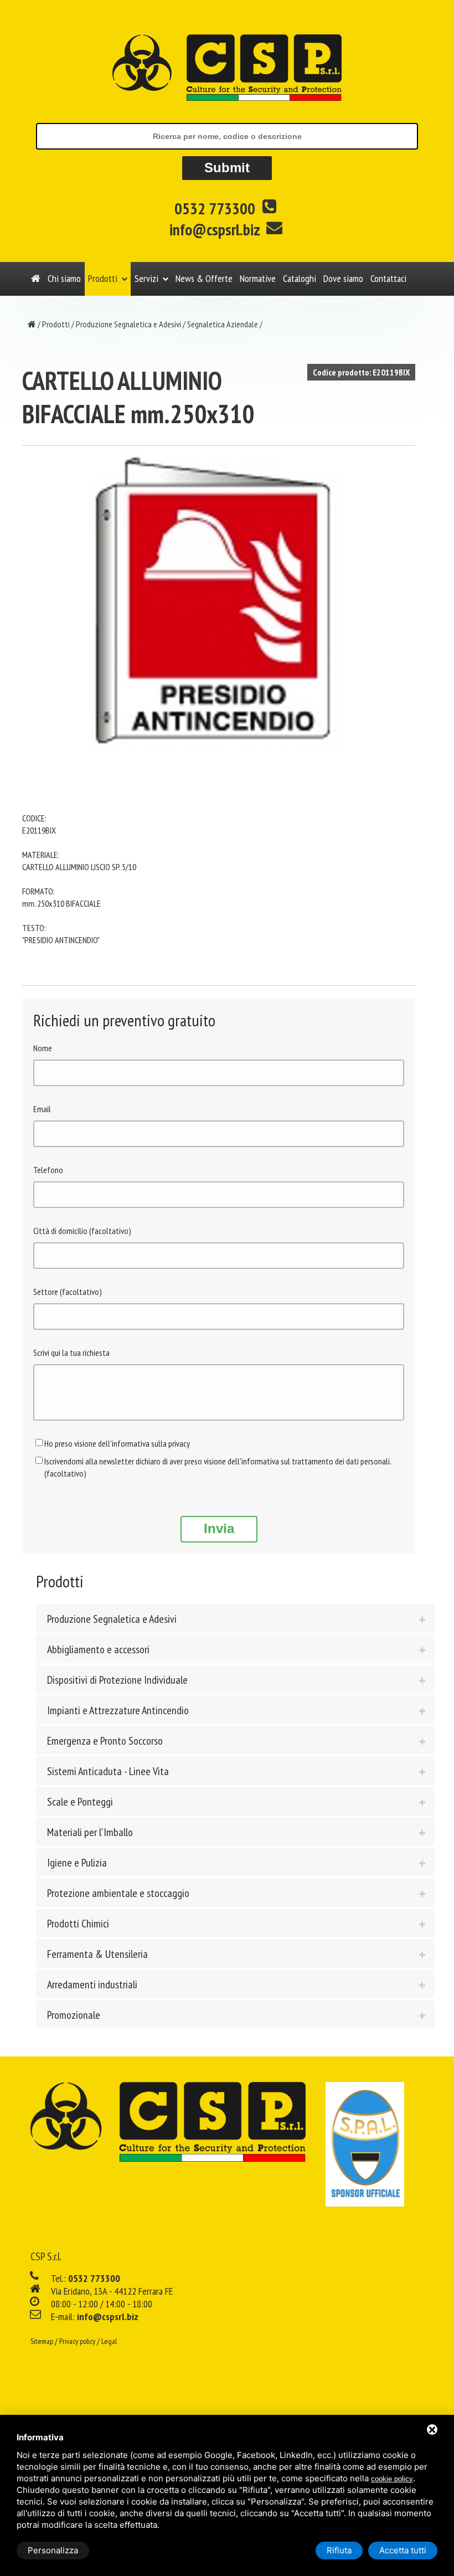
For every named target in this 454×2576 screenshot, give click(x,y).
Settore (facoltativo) (68, 1292)
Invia (219, 1528)
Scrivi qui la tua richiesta (71, 1353)
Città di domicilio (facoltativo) (82, 1231)
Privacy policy (77, 2341)
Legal (109, 2341)
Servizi (146, 278)
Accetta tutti (403, 2550)
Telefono (48, 1170)
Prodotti (103, 278)
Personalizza (53, 2550)
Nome (43, 1048)
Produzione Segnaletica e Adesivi (128, 324)
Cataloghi (300, 278)
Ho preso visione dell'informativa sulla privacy (117, 1443)
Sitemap (42, 2341)
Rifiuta (339, 2550)
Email (42, 1109)
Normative (258, 278)
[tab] (235, 1618)
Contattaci (388, 278)
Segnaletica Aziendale (223, 324)
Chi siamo (64, 278)
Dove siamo (343, 278)
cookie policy (392, 2479)
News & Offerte (204, 278)
